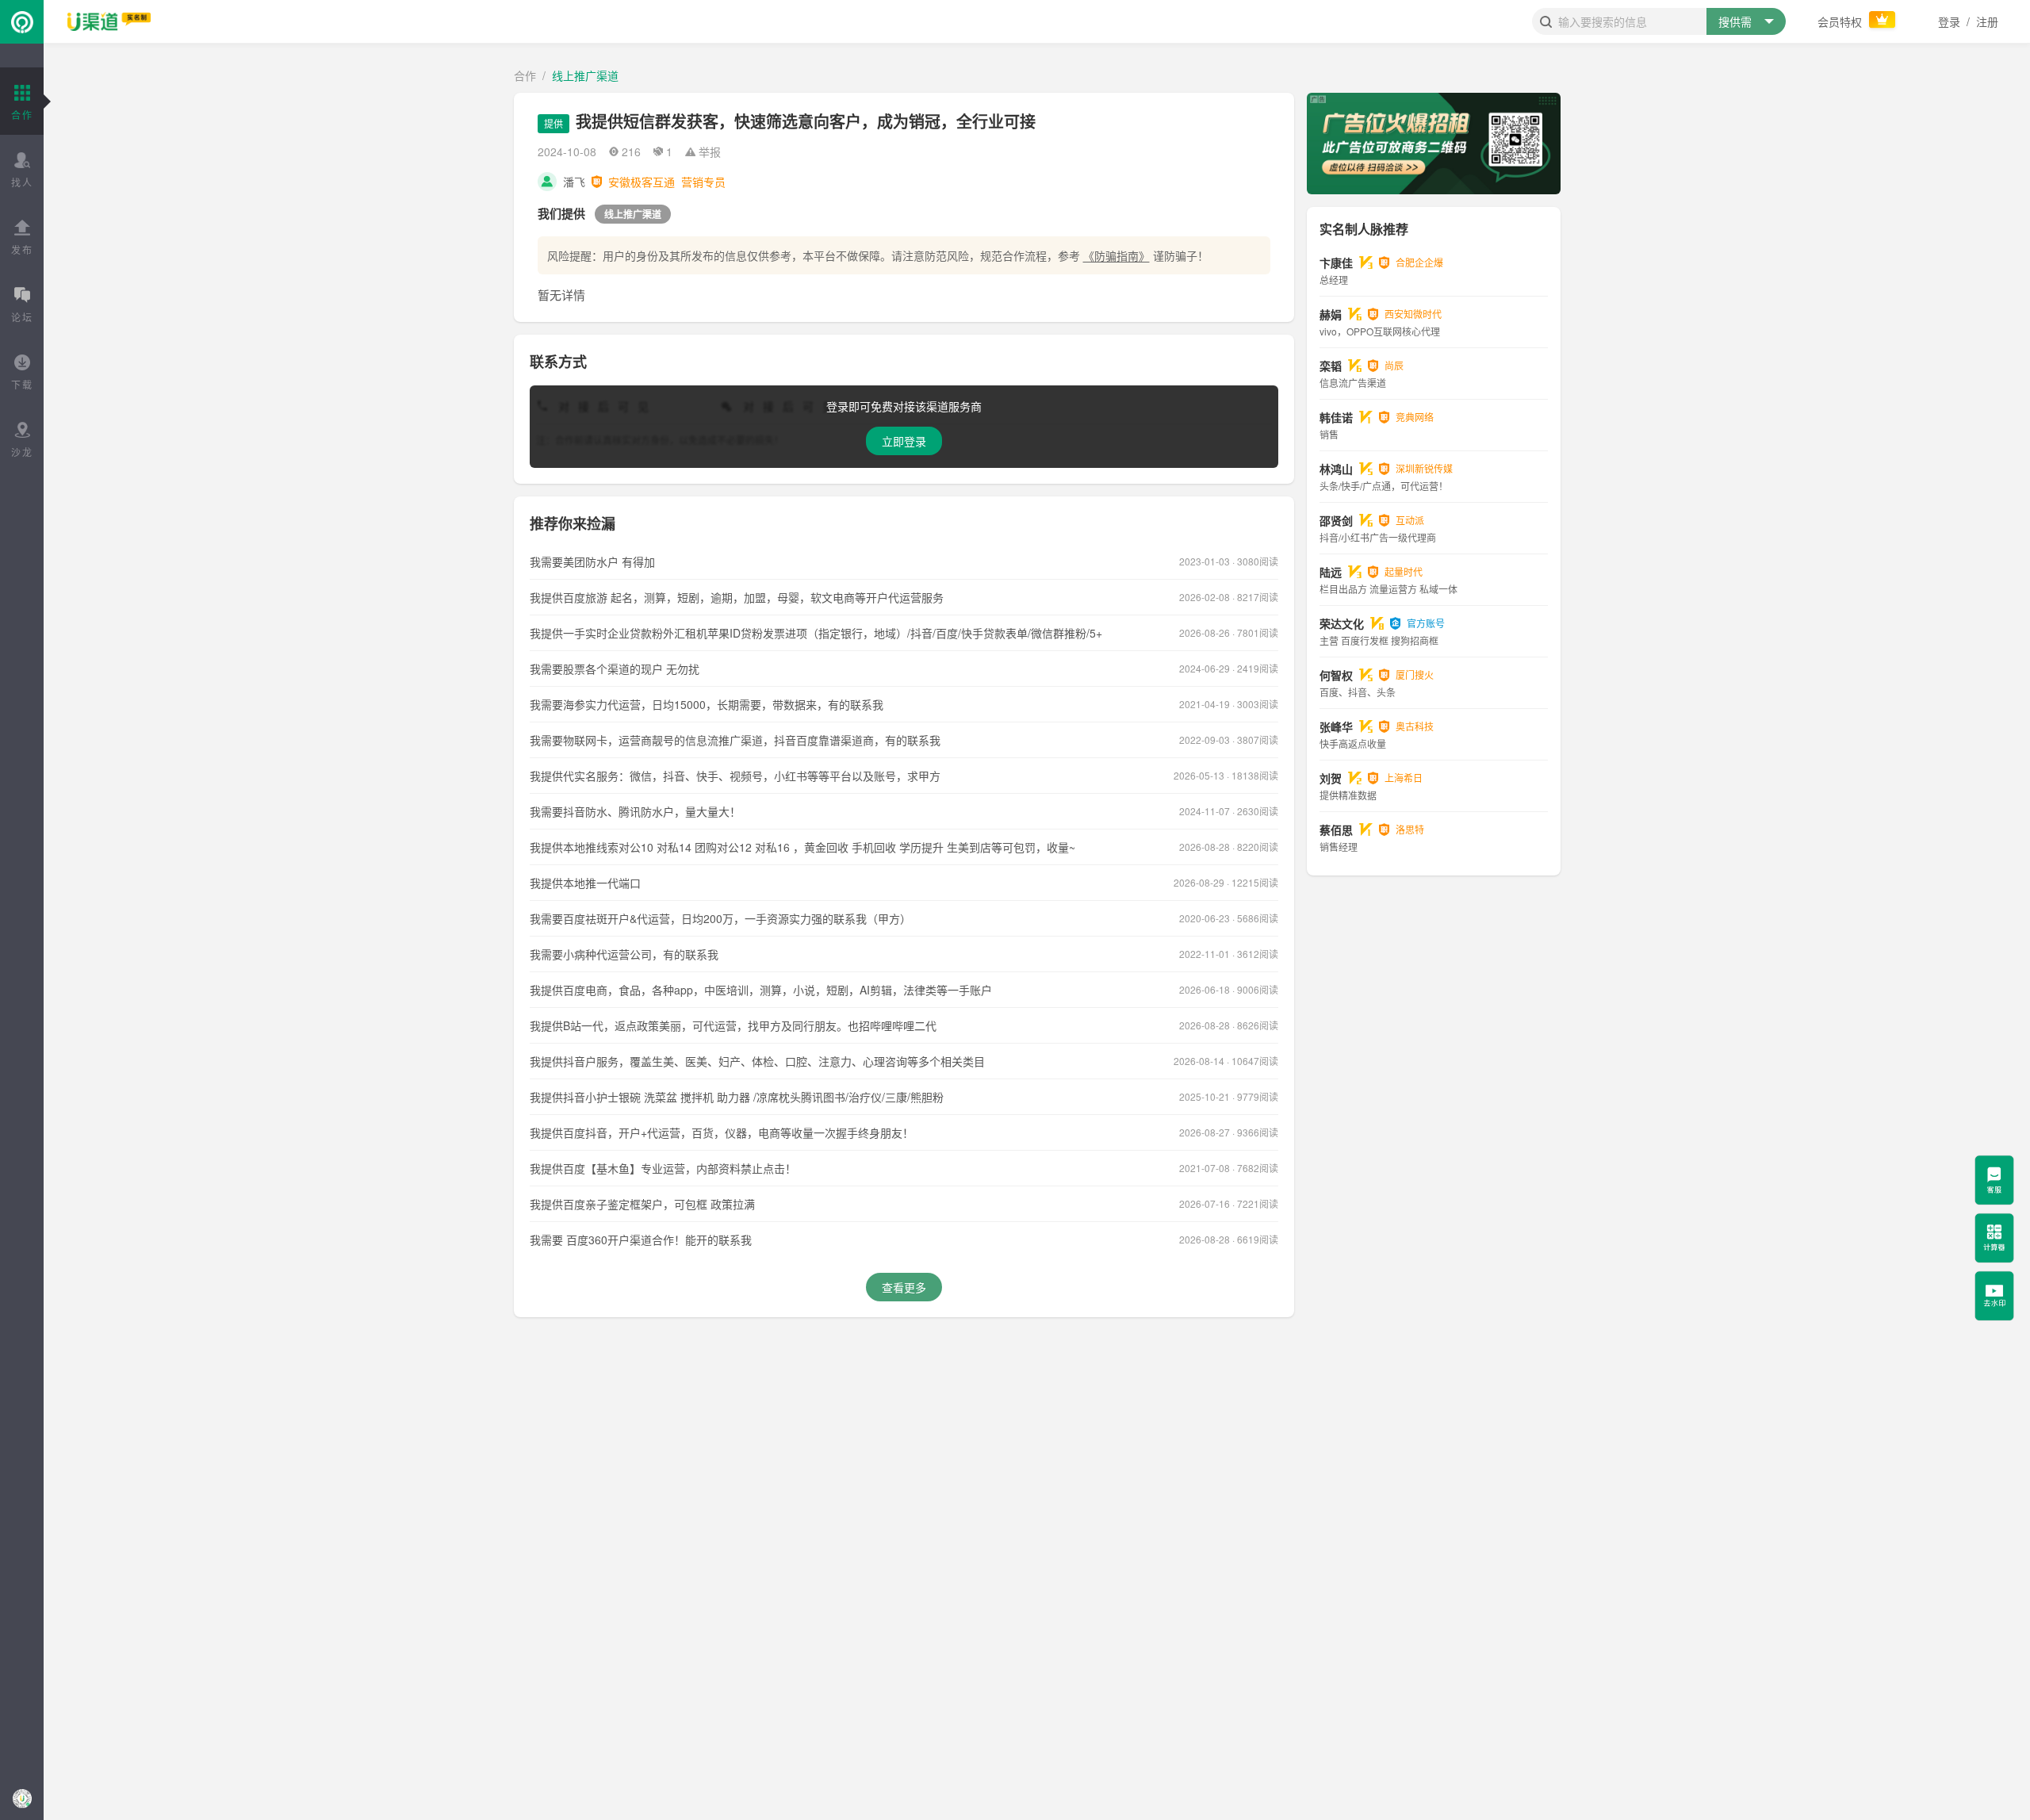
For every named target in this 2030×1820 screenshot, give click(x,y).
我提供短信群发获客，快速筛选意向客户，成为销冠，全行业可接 (806, 121)
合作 (525, 75)
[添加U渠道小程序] (22, 1798)
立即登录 (904, 441)
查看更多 (904, 1287)
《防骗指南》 (1116, 255)
